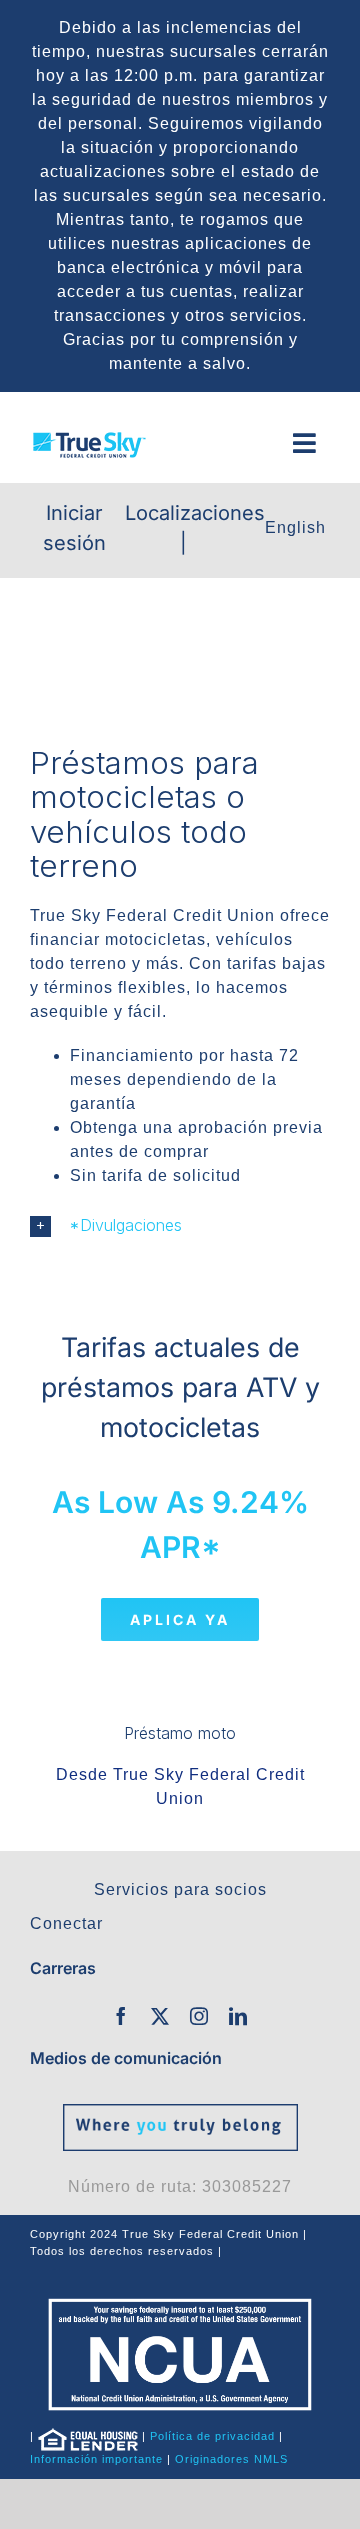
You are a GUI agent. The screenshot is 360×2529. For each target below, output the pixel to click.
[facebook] (121, 2016)
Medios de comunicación (126, 2058)
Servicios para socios (180, 1889)
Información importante (96, 2459)
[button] (180, 1225)
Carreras (63, 1968)
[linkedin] (238, 2016)
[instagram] (199, 2016)
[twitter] (160, 2016)
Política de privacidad (212, 2436)
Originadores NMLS (231, 2459)
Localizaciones (195, 513)
